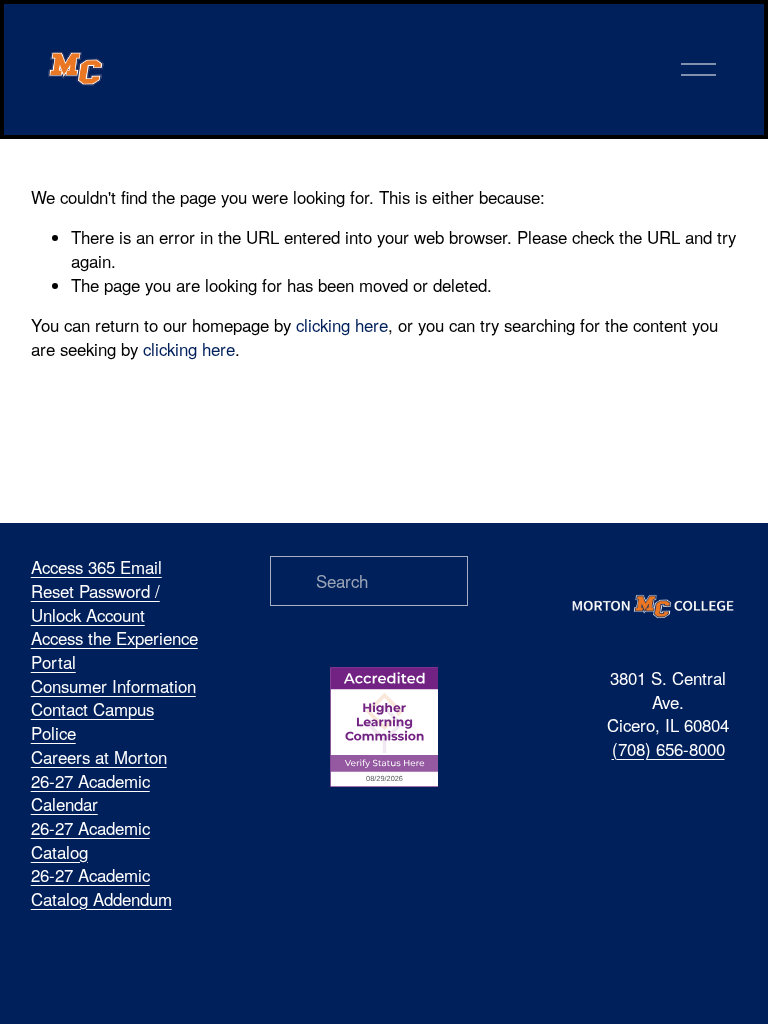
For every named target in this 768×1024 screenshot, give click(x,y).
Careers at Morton (99, 757)
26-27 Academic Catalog (90, 840)
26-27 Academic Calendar (90, 793)
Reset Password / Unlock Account (95, 603)
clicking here (342, 325)
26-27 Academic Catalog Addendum (101, 887)
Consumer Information (113, 686)
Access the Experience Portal (114, 650)
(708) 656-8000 (668, 749)
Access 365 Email (96, 567)
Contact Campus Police (92, 721)
